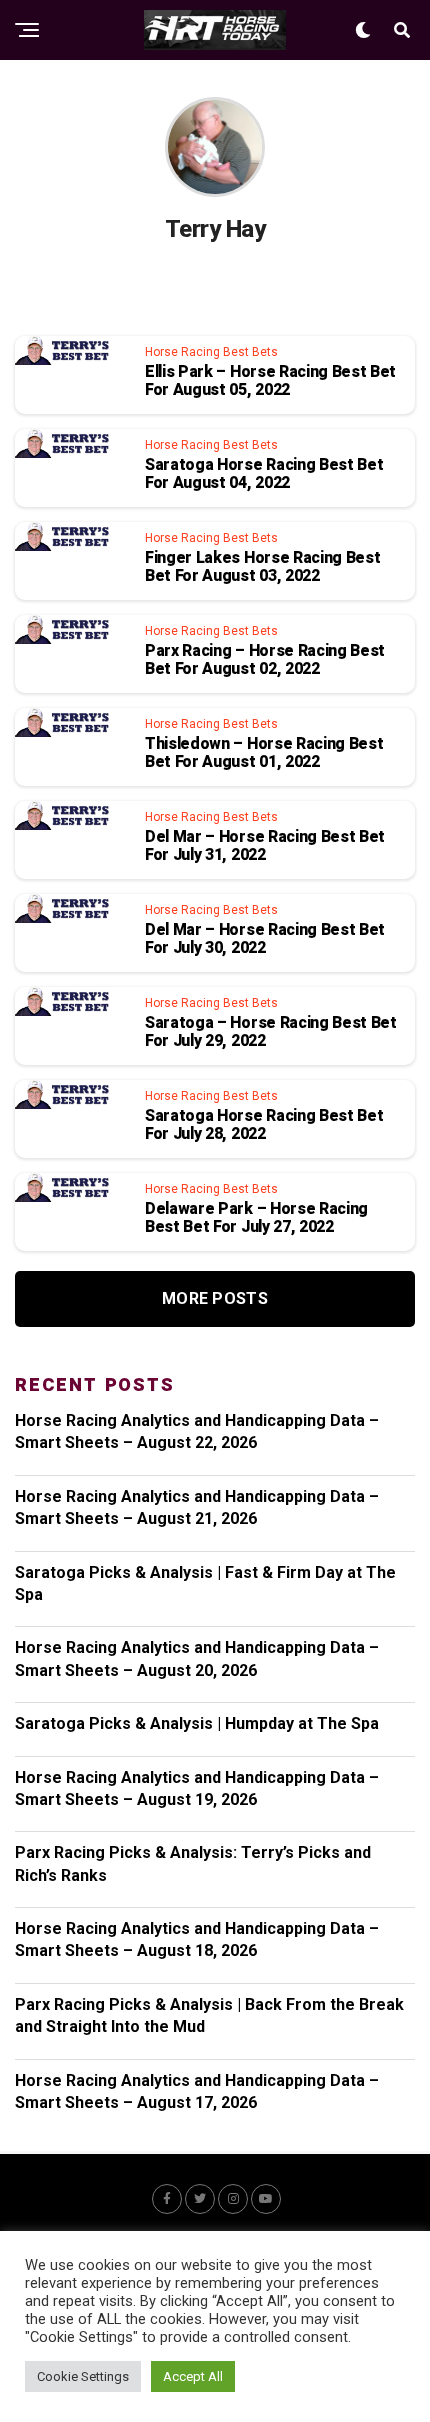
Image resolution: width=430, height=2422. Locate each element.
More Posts (215, 1298)
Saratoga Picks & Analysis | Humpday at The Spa (197, 1723)
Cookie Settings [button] (83, 2376)
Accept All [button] (193, 2376)
